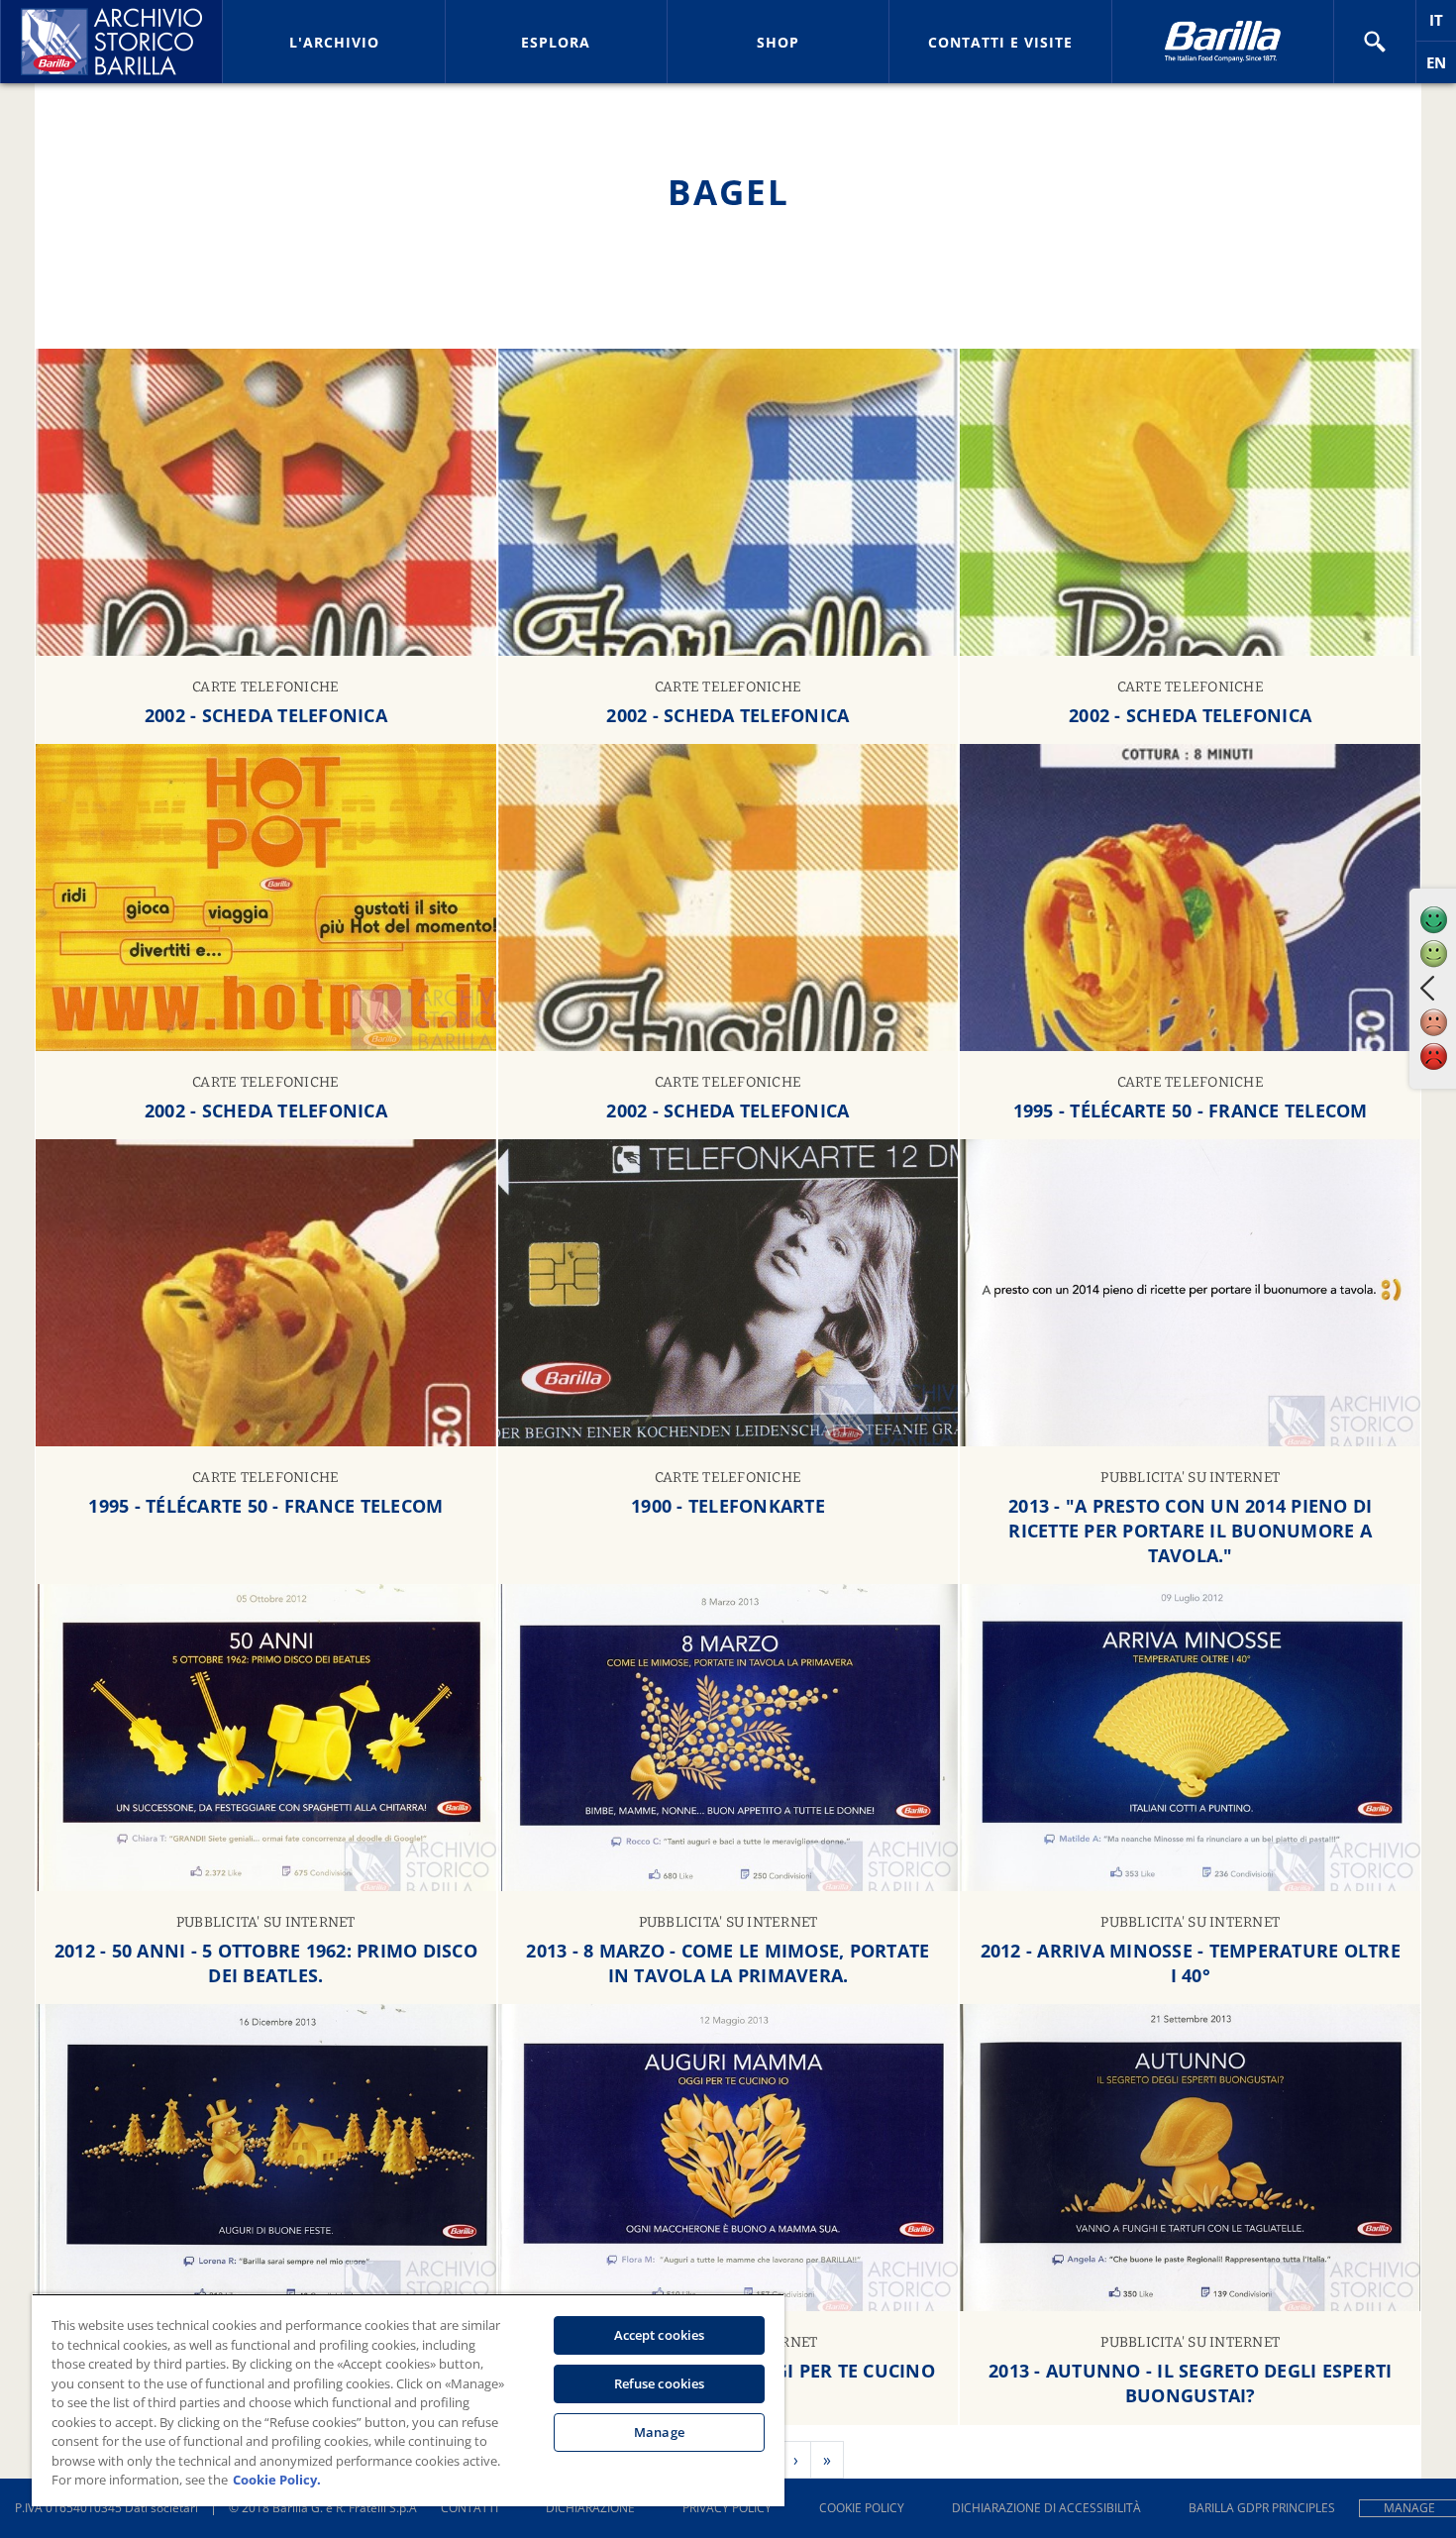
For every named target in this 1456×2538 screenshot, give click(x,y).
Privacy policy (727, 2508)
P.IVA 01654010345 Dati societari (106, 2508)
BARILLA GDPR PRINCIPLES (1262, 2508)
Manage (659, 2432)
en (1441, 68)
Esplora (556, 42)
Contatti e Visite (1000, 42)
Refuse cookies (660, 2383)
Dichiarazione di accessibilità (1046, 2508)
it (1443, 25)
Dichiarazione (590, 2508)
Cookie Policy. (277, 2480)
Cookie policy (862, 2508)
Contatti (469, 2508)
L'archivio (334, 42)
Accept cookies (660, 2335)
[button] (1375, 42)
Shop (778, 42)
